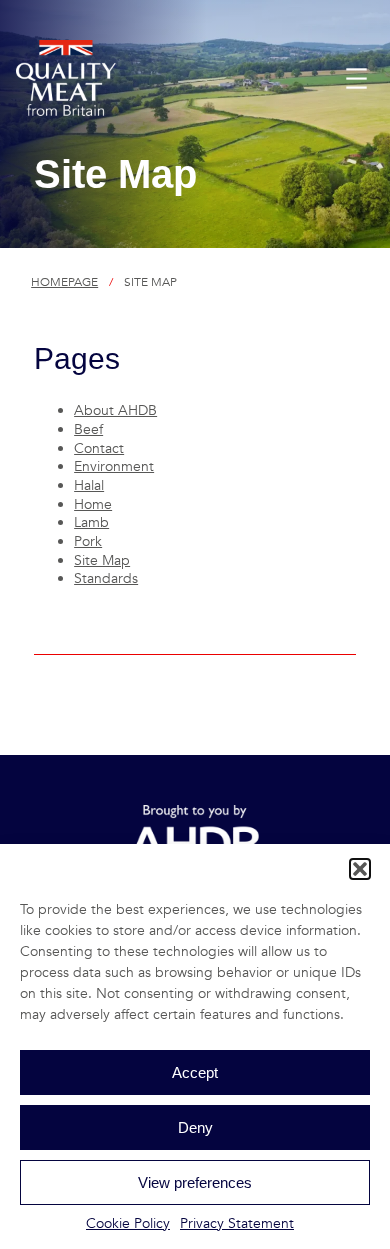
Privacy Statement (237, 1223)
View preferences (195, 1182)
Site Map (102, 560)
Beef (88, 429)
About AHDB (115, 410)
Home (93, 504)
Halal (89, 485)
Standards (106, 578)
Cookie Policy (128, 1223)
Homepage (64, 282)
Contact (99, 448)
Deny (195, 1127)
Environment (114, 466)
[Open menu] (356, 78)
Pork (88, 541)
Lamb (91, 522)
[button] (360, 869)
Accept (195, 1072)
